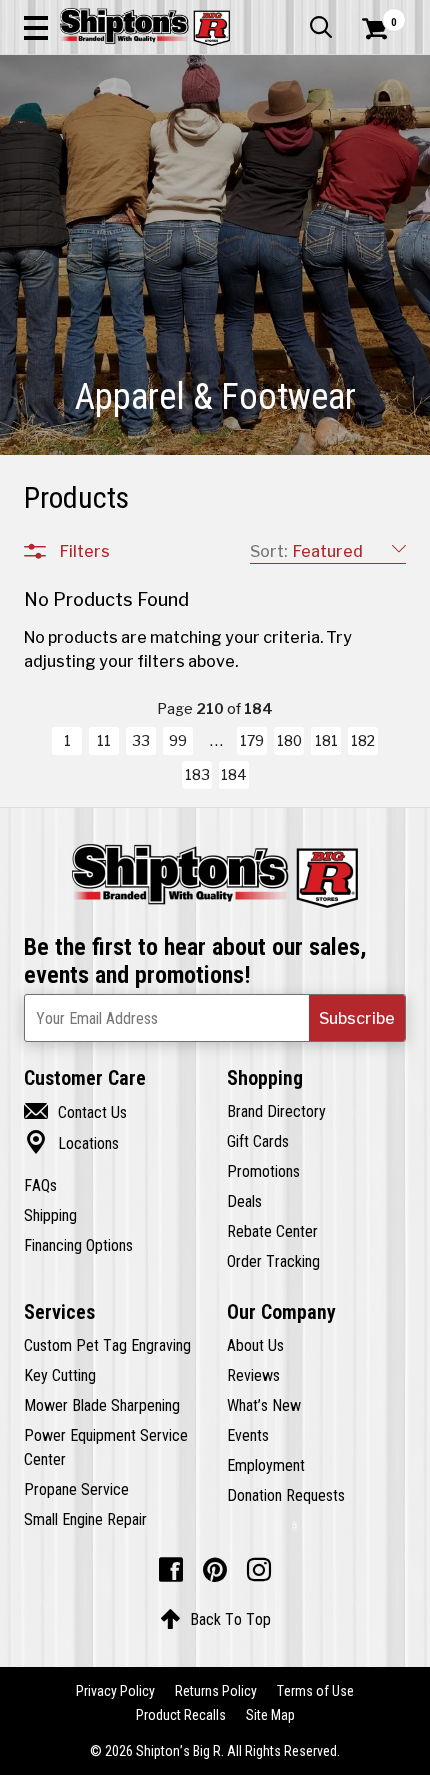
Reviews (253, 1375)
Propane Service (76, 1489)
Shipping (50, 1215)
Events (248, 1435)
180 (289, 741)
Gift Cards (258, 1141)
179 (252, 741)
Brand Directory (276, 1111)
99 (178, 741)
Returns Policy (216, 1691)
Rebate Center (272, 1231)
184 (234, 775)
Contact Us (75, 1112)
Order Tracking (273, 1261)
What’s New (264, 1405)
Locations (71, 1143)
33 (141, 741)
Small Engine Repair (85, 1519)
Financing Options (78, 1245)
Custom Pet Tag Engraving (107, 1345)
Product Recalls (181, 1715)
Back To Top (215, 1619)
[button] (36, 27)
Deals (244, 1201)
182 (363, 741)
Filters (85, 551)
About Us (255, 1345)
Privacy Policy (115, 1691)
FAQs (40, 1185)
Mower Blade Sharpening (102, 1405)
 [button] (321, 27)
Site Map (270, 1715)
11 (104, 741)
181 (326, 741)
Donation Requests (286, 1495)
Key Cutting (60, 1375)
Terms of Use (315, 1691)
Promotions (263, 1171)
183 (197, 775)
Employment (266, 1465)
